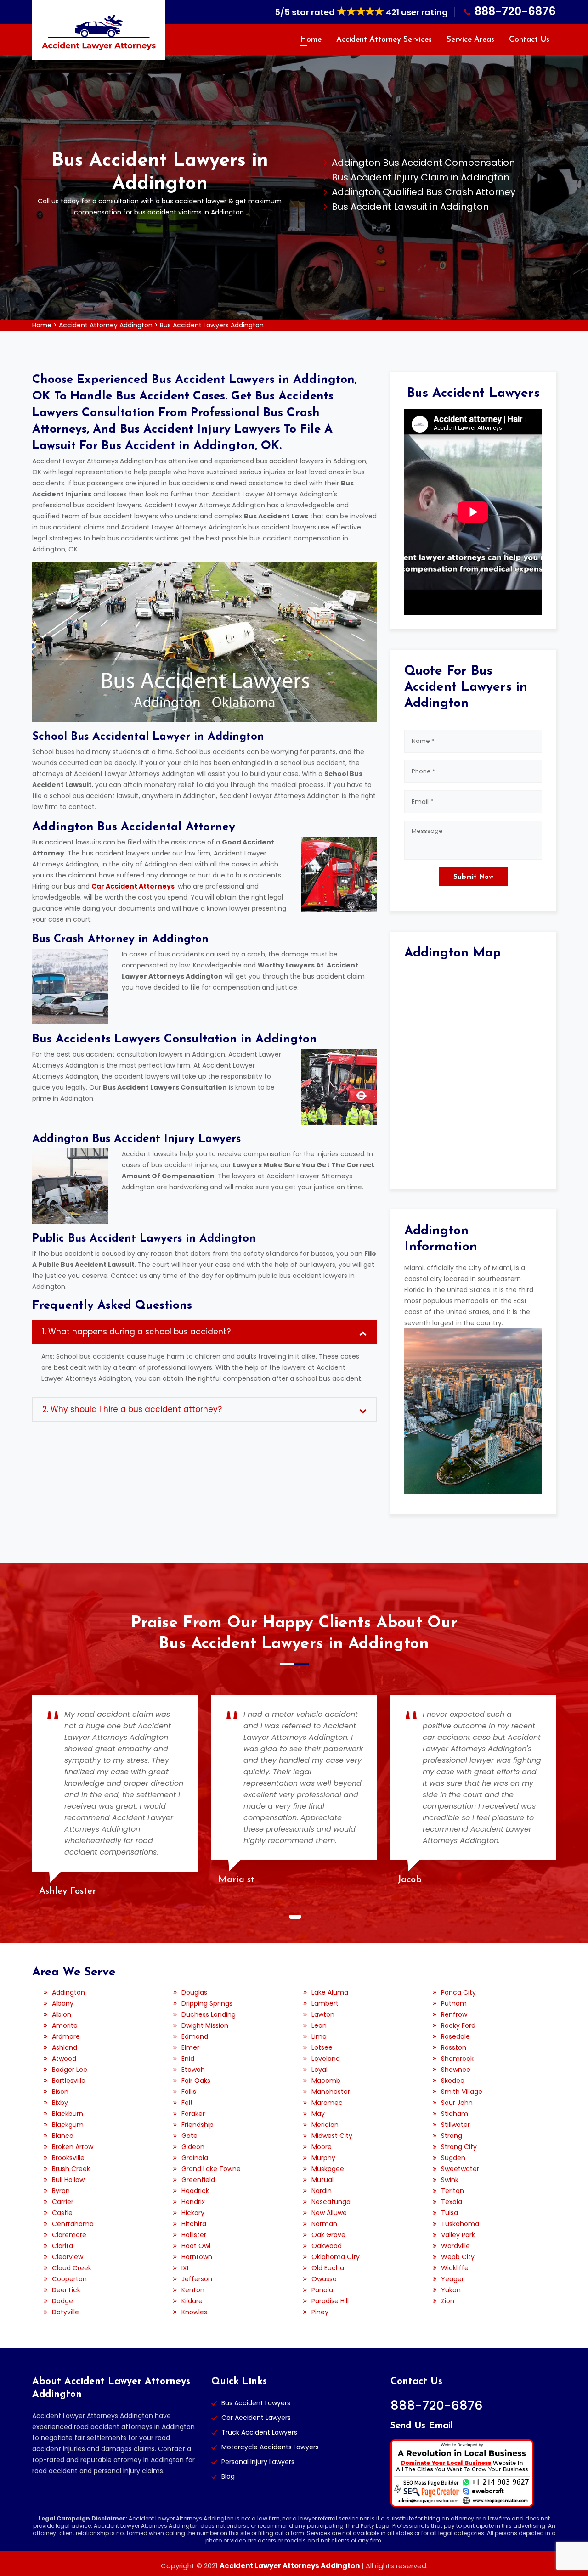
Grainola (195, 2158)
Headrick (195, 2191)
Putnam (454, 2003)
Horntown (197, 2257)
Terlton (452, 2191)
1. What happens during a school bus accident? (136, 1332)
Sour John (457, 2103)
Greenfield (198, 2180)
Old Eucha (328, 2268)
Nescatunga (331, 2202)
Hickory (193, 2213)
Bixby (60, 2103)
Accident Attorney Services (384, 40)
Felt (187, 2103)
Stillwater (455, 2125)
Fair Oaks (196, 2081)
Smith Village (462, 2092)
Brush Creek (71, 2169)
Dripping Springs (207, 2003)
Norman (324, 2224)
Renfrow (454, 2014)
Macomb (326, 2081)
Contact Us (529, 40)
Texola (452, 2202)
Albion (62, 2014)
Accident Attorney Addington (106, 325)
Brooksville (68, 2158)
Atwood (64, 2059)
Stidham (455, 2114)
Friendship (198, 2125)
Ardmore (66, 2036)
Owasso (324, 2279)
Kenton (193, 2290)
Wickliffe (455, 2268)
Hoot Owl (196, 2246)
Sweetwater (460, 2169)
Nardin (322, 2191)
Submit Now (473, 877)
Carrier (63, 2202)
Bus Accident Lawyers (256, 2403)
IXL (186, 2268)
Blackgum (68, 2125)
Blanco (63, 2136)
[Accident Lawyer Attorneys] (99, 32)
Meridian (325, 2125)
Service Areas (470, 40)
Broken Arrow (73, 2147)
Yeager (452, 2279)
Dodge (62, 2301)
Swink (450, 2180)
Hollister (194, 2235)
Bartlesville (69, 2081)
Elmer (190, 2047)
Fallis (189, 2092)
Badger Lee (70, 2070)
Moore (322, 2147)
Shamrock (457, 2059)
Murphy (323, 2158)
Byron (61, 2191)
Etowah (193, 2070)
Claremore (69, 2235)
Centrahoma (73, 2224)
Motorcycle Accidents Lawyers (270, 2447)
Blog (228, 2476)
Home (311, 40)
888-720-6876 (515, 11)
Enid (188, 2059)
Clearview (68, 2257)
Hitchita (194, 2224)
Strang (452, 2136)
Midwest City (332, 2136)
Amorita (65, 2025)
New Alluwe (329, 2213)
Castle (62, 2213)
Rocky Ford (458, 2025)
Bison (60, 2092)
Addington (68, 1992)
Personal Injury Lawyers (258, 2462)
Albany (63, 2003)
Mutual (322, 2180)
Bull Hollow (68, 2180)
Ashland (65, 2047)
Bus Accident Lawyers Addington (212, 325)
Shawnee (456, 2070)
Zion (448, 2301)
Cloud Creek (72, 2268)
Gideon (193, 2147)
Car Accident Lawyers (256, 2418)
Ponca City (458, 1992)
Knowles (194, 2312)
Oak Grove (328, 2235)
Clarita (62, 2246)
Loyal (319, 2070)
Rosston (454, 2047)
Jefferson (197, 2279)
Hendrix (193, 2202)
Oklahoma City (336, 2257)
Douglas (194, 1992)
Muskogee (328, 2169)
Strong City (459, 2147)
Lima (319, 2036)
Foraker (193, 2114)
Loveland (326, 2059)
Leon (319, 2025)
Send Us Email (422, 2426)
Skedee (453, 2081)
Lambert (325, 2003)
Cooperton (69, 2279)
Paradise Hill (330, 2301)
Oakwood (327, 2246)
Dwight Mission (205, 2025)
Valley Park (458, 2235)
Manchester (331, 2092)
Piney (320, 2312)
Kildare (192, 2301)
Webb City (458, 2257)
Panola (322, 2290)
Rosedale (455, 2036)
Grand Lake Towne (211, 2169)
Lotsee (322, 2047)
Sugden (453, 2158)
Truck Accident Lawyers (259, 2432)
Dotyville (65, 2312)
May (318, 2114)
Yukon (451, 2290)
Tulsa (449, 2213)
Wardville (455, 2246)
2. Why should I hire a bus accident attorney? (132, 1409)
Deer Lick (66, 2290)
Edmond (195, 2036)
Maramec (327, 2103)
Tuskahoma (460, 2224)
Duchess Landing (209, 2014)
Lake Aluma (330, 1992)
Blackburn (68, 2114)
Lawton (323, 2014)
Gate (189, 2136)
